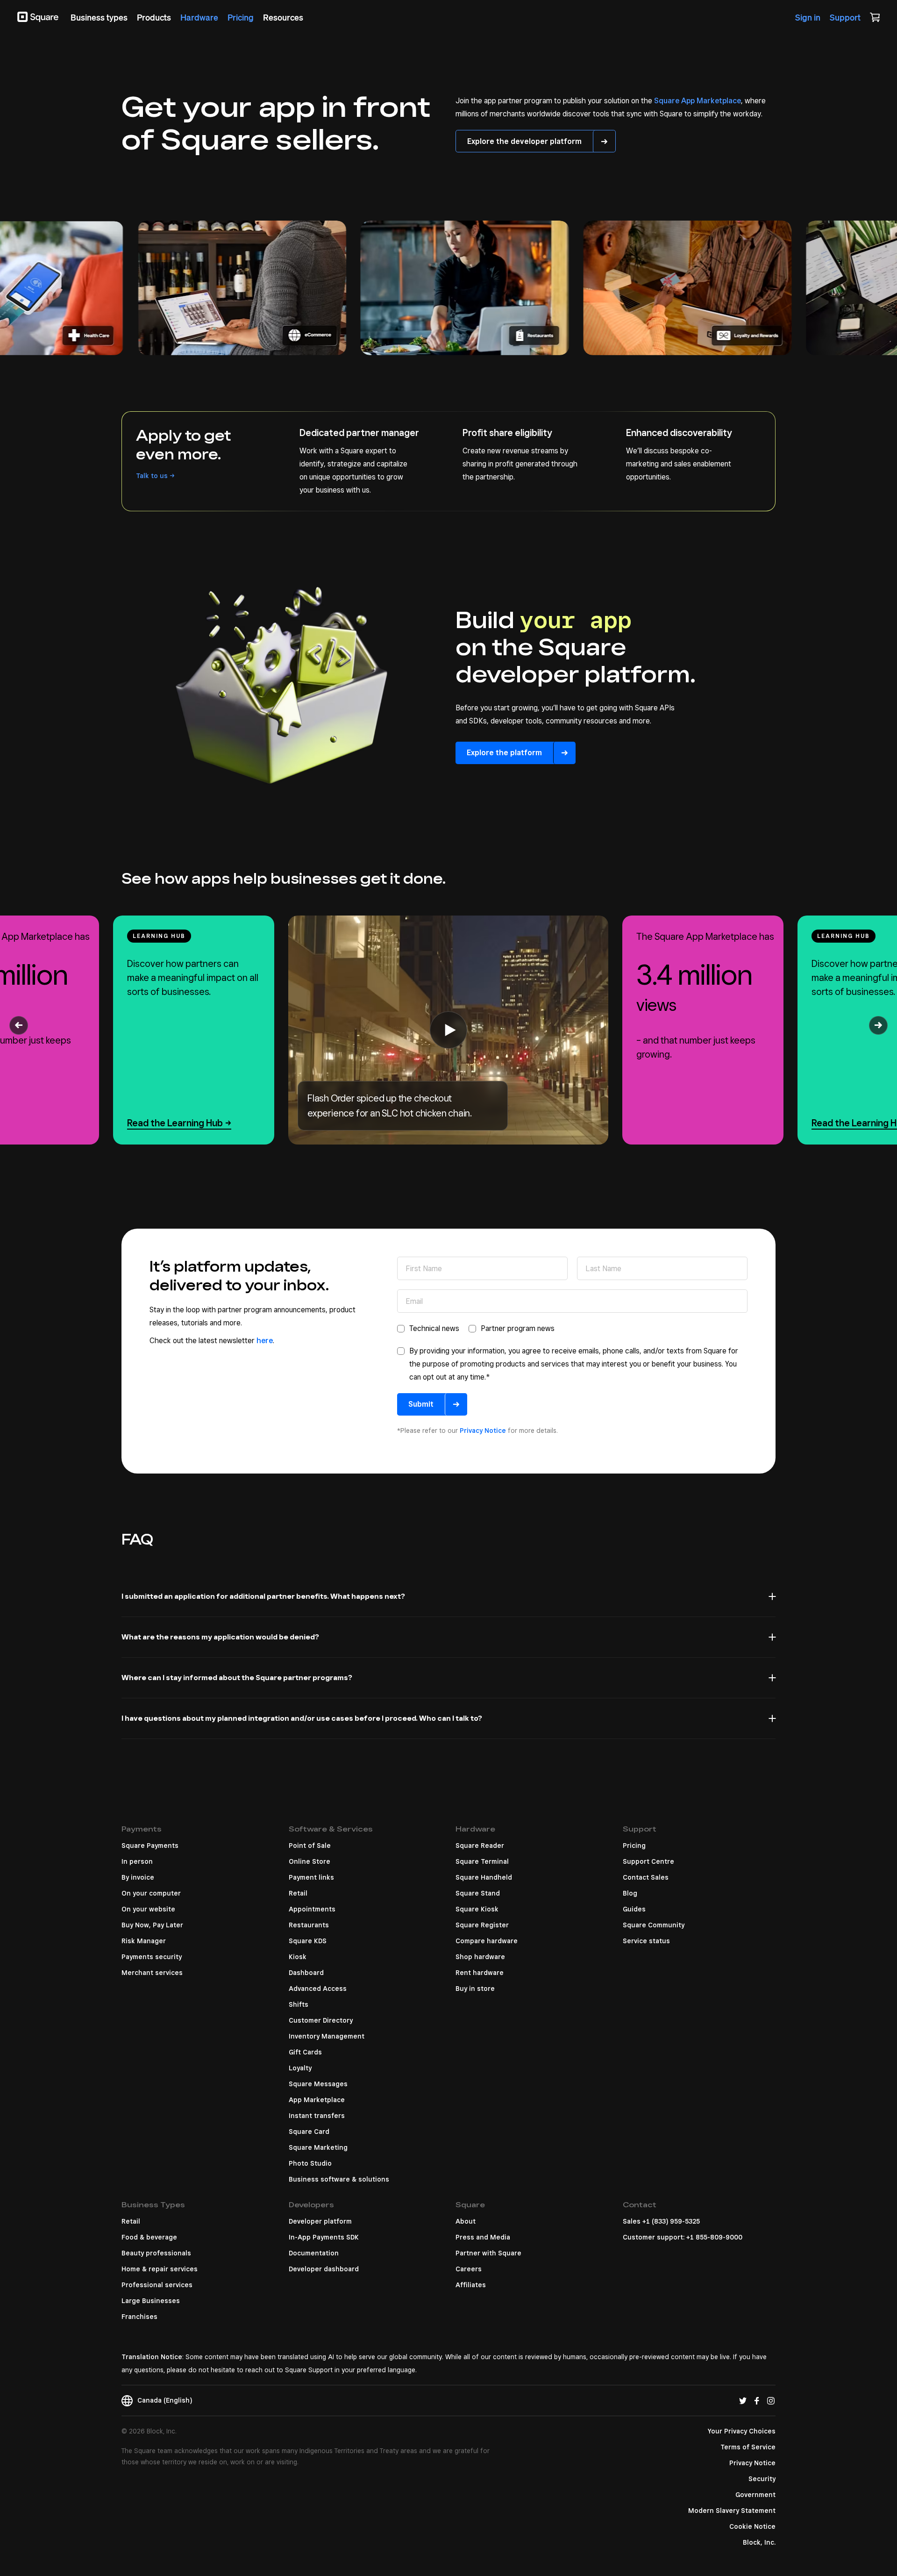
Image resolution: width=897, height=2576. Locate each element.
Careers (469, 2269)
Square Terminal (482, 1861)
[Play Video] (448, 1030)
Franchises (139, 2317)
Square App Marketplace (698, 101)
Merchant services (152, 1973)
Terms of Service (748, 2447)
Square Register (482, 1925)
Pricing (634, 1846)
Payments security (152, 1957)
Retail (298, 1893)
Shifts (299, 2004)
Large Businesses (151, 2301)
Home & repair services (160, 2269)
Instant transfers (317, 2116)
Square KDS (308, 1941)
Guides (634, 1909)
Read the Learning (175, 1123)
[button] (19, 1025)
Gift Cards (305, 2052)
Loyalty (300, 2068)
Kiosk (298, 1957)
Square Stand (478, 1893)
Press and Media (483, 2237)
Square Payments (150, 1846)
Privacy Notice (483, 1431)
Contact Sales (646, 1877)
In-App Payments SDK (324, 2237)
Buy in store (475, 1989)
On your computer (151, 1893)
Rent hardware (480, 1973)
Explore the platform (504, 753)
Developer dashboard (324, 2269)
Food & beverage (149, 2237)
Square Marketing (318, 2147)
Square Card (309, 2132)
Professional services (157, 2285)
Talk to (152, 476)
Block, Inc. (759, 2542)
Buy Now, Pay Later (152, 1925)
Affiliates (471, 2285)
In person (137, 1861)
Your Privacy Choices (742, 2431)
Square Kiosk (477, 1909)
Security (762, 2479)
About (466, 2221)
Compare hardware (487, 1941)
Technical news (434, 1328)
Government (755, 2495)
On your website (148, 1909)
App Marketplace (317, 2100)
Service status (646, 1941)
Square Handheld (484, 1877)
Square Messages (318, 2084)
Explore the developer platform (524, 141)
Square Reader (480, 1846)
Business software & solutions (339, 2179)
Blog (630, 1893)
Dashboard (306, 1973)
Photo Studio (310, 2163)
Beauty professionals (156, 2253)
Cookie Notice (752, 2526)
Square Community (654, 1925)
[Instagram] (771, 2400)
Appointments (312, 1909)
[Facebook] (757, 2400)
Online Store (310, 1861)
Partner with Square (488, 2253)
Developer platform (320, 2221)
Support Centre (648, 1861)
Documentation (314, 2253)
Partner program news (518, 1328)
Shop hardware (480, 1957)
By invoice (138, 1877)
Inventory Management (327, 2036)
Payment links (311, 1877)
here (265, 1341)
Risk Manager (144, 1941)
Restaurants (309, 1925)
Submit (421, 1404)
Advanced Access (318, 1989)
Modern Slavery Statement (732, 2511)
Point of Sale (310, 1846)
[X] (743, 2400)
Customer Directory (321, 2020)
